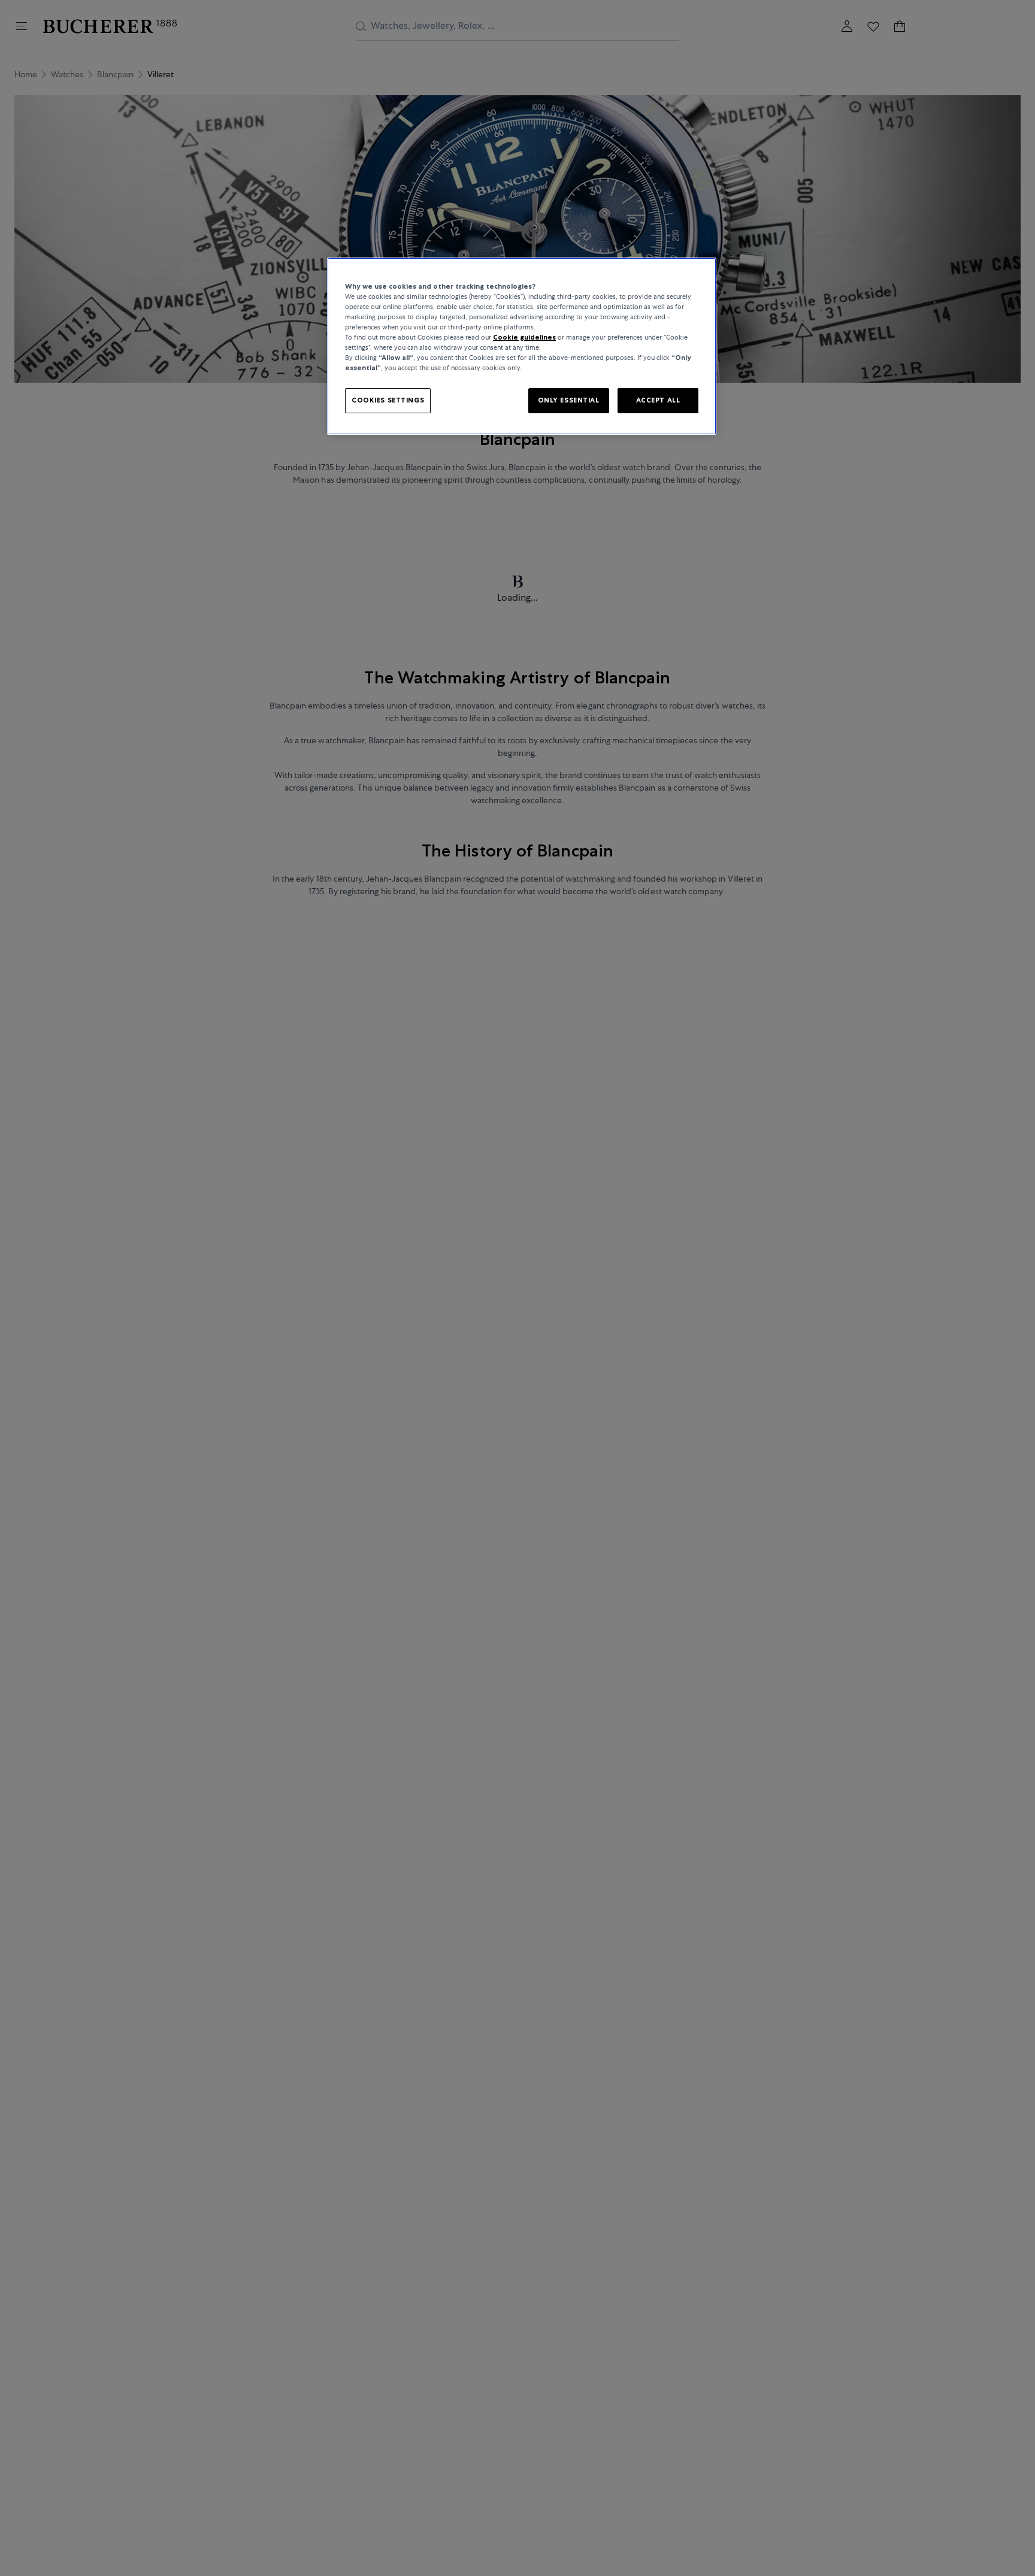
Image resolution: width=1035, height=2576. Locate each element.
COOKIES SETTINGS (388, 401)
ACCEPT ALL (658, 401)
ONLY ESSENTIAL (569, 401)
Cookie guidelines (524, 337)
